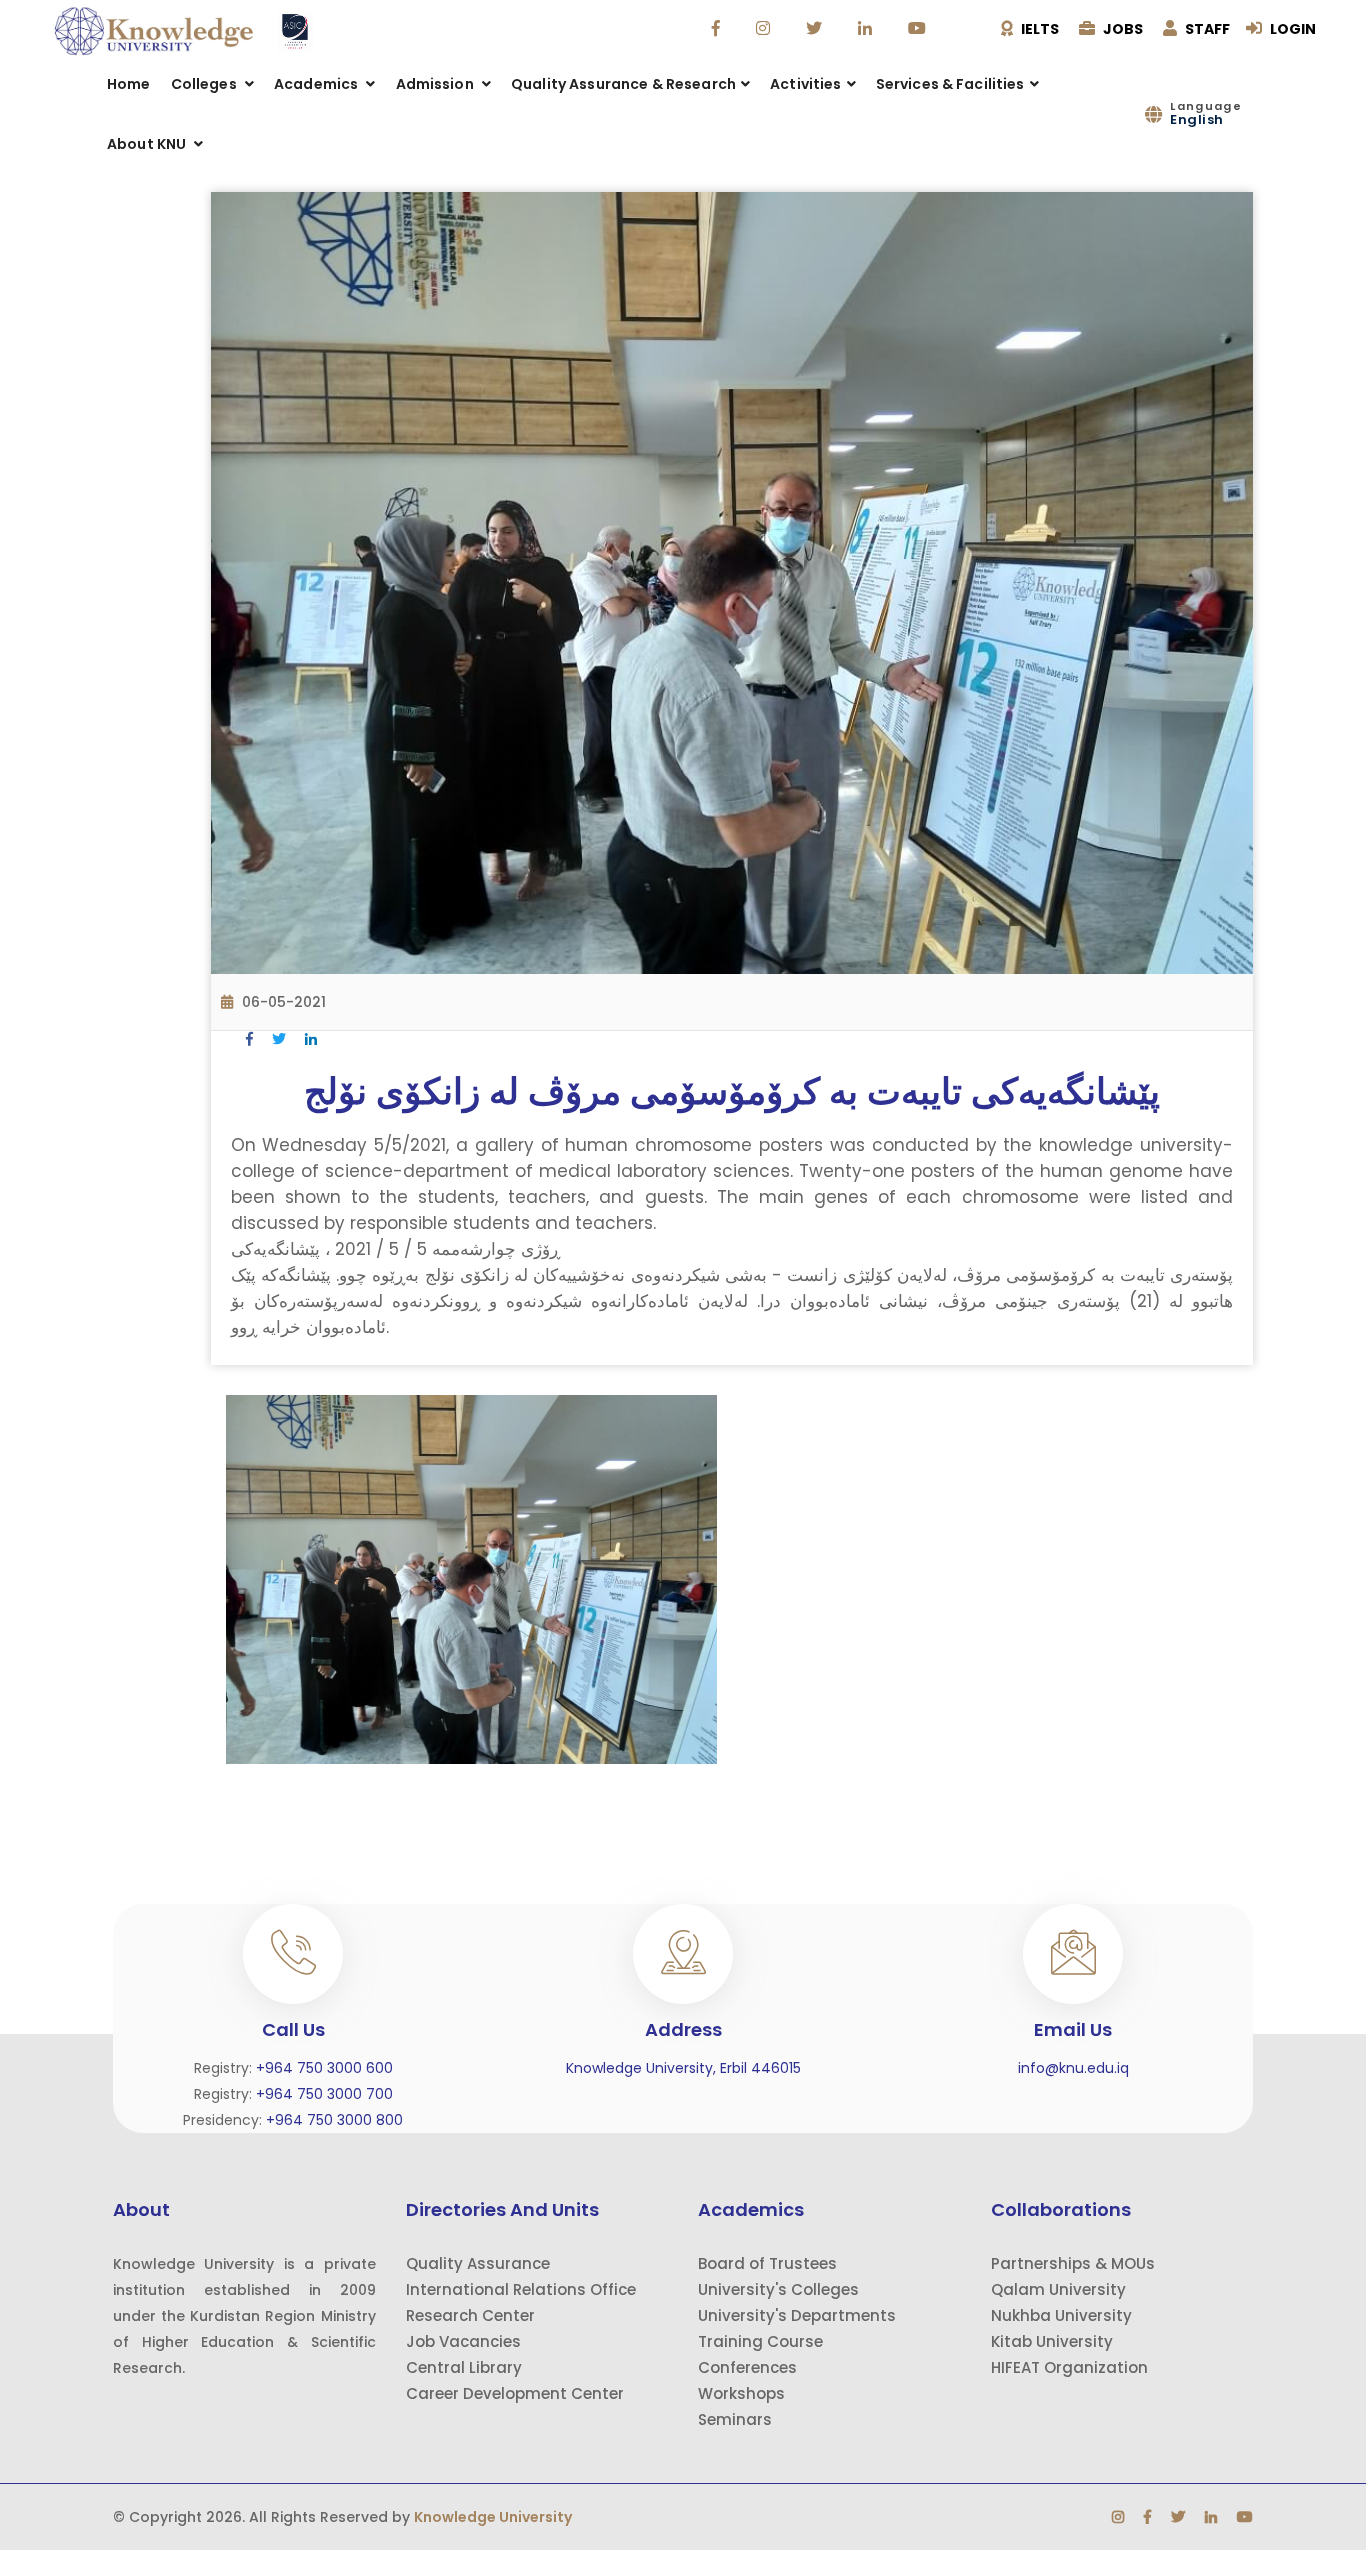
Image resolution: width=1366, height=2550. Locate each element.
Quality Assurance (478, 2263)
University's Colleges (778, 2289)
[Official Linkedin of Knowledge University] (867, 29)
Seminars (735, 2419)
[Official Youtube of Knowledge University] (919, 29)
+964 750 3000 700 (324, 2094)
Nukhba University (1061, 2315)
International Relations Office (521, 2289)
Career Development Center (515, 2393)
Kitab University (1052, 2341)
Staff (1206, 29)
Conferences (747, 2367)
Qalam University (1058, 2289)
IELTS (1038, 29)
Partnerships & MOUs (1073, 2263)
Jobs (1121, 29)
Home (129, 84)
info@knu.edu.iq (1073, 2068)
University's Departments (797, 2315)
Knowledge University (493, 2517)
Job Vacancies (463, 2341)
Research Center (470, 2315)
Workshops (741, 2393)
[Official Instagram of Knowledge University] (765, 29)
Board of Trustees (767, 2263)
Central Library (464, 2367)
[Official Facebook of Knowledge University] (718, 29)
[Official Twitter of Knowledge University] (816, 29)
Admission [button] (436, 84)
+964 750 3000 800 (334, 2120)
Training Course (760, 2341)
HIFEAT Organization (1069, 2367)
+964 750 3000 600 (324, 2068)
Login (1291, 29)
